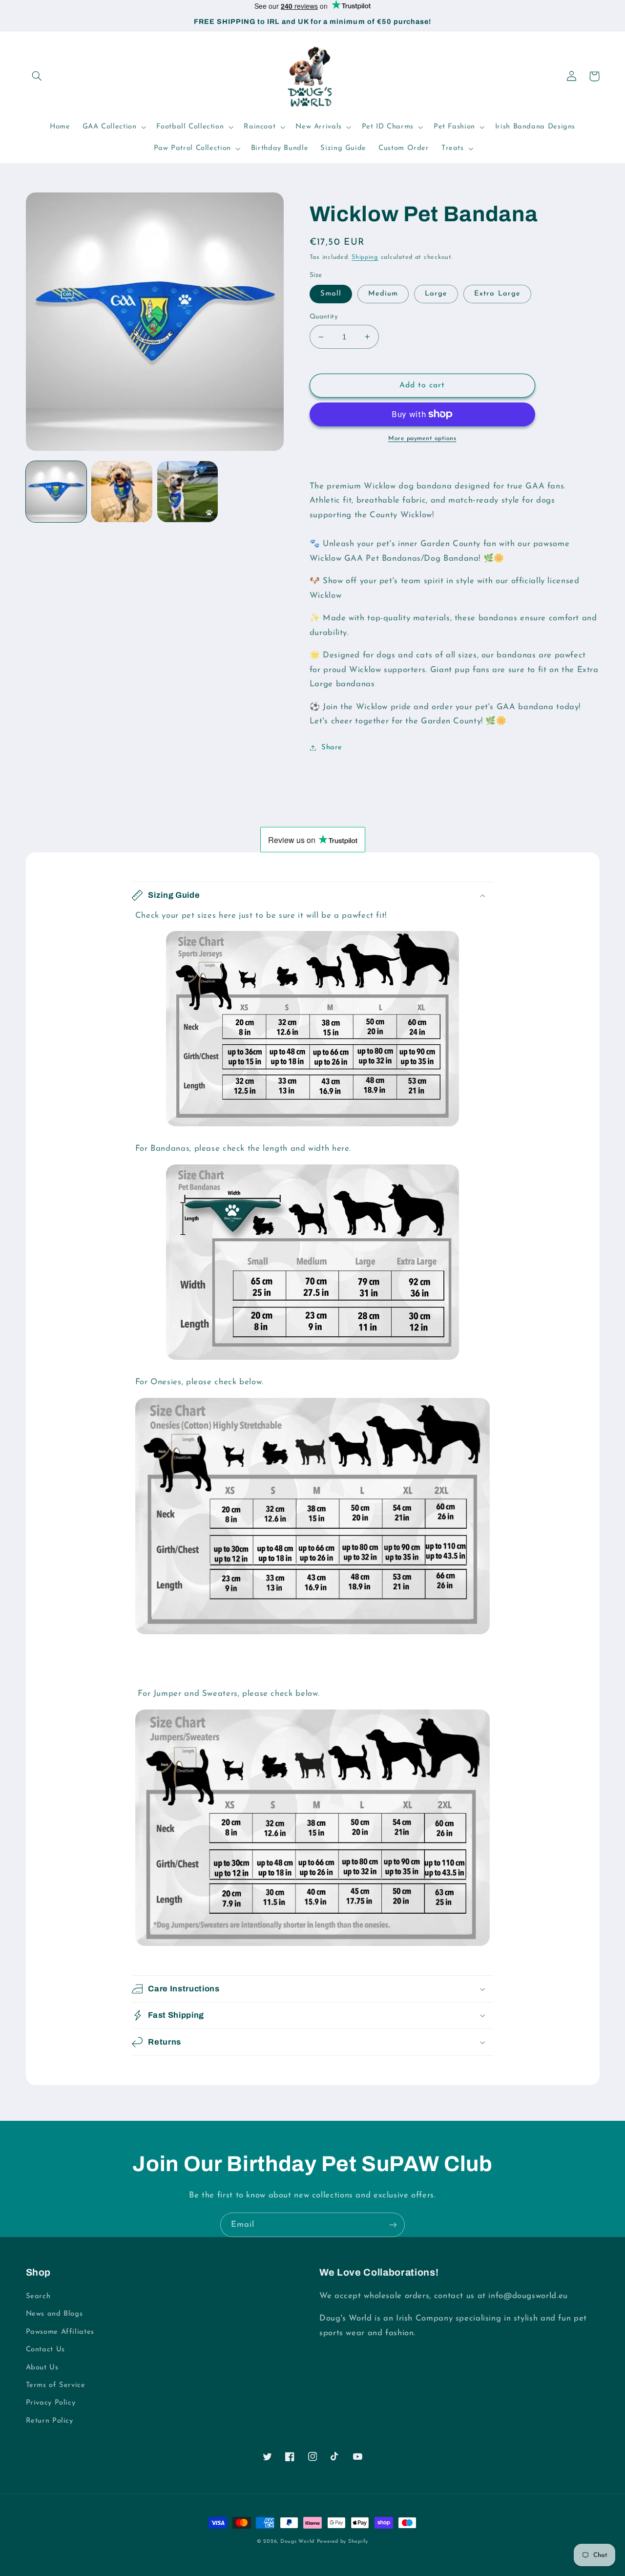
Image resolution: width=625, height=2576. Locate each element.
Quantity (324, 317)
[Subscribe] (393, 2225)
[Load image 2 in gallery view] (122, 491)
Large (436, 294)
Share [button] (332, 748)
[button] (37, 76)
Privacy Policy (51, 2403)
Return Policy (50, 2421)
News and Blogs (54, 2314)
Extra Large (497, 294)
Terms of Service (56, 2385)
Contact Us (45, 2350)
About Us (42, 2368)
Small (331, 294)
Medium (383, 294)
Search (38, 2296)
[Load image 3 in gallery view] (187, 491)
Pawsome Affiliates (60, 2332)
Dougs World (297, 2542)
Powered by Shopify (343, 2542)
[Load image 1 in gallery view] (56, 491)
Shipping (365, 257)
